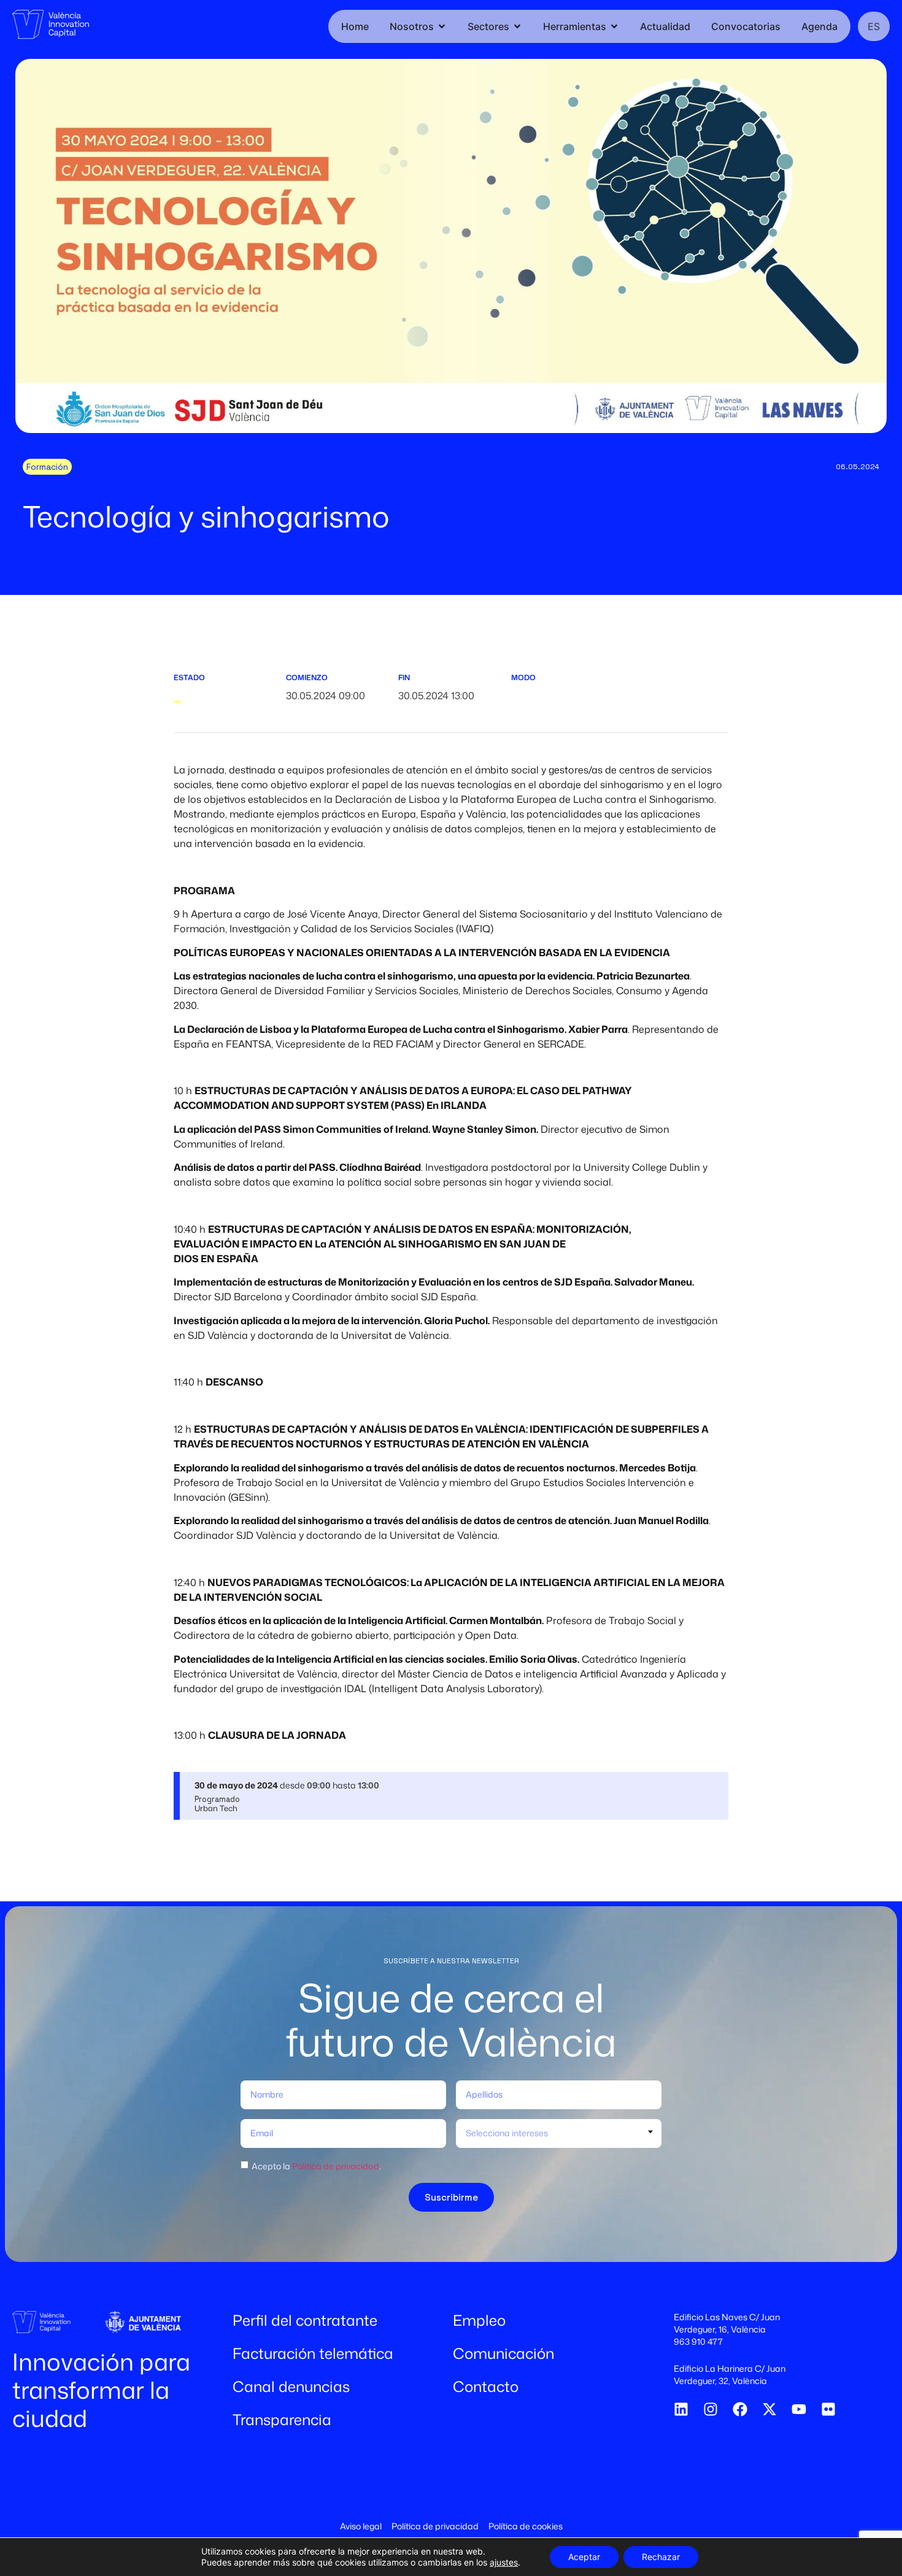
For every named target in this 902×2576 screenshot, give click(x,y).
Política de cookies (526, 2526)
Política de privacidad (336, 2166)
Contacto (486, 2386)
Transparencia (282, 2420)
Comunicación (503, 2353)
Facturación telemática (313, 2353)
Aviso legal (361, 2526)
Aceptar (584, 2557)
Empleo (479, 2320)
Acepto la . (316, 2166)
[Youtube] (799, 2409)
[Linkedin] (681, 2409)
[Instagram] (711, 2409)
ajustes (504, 2562)
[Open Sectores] (517, 26)
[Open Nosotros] (442, 26)
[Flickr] (828, 2409)
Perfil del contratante (305, 2320)
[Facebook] (740, 2409)
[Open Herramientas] (614, 26)
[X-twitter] (769, 2409)
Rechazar (661, 2557)
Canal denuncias (291, 2386)
